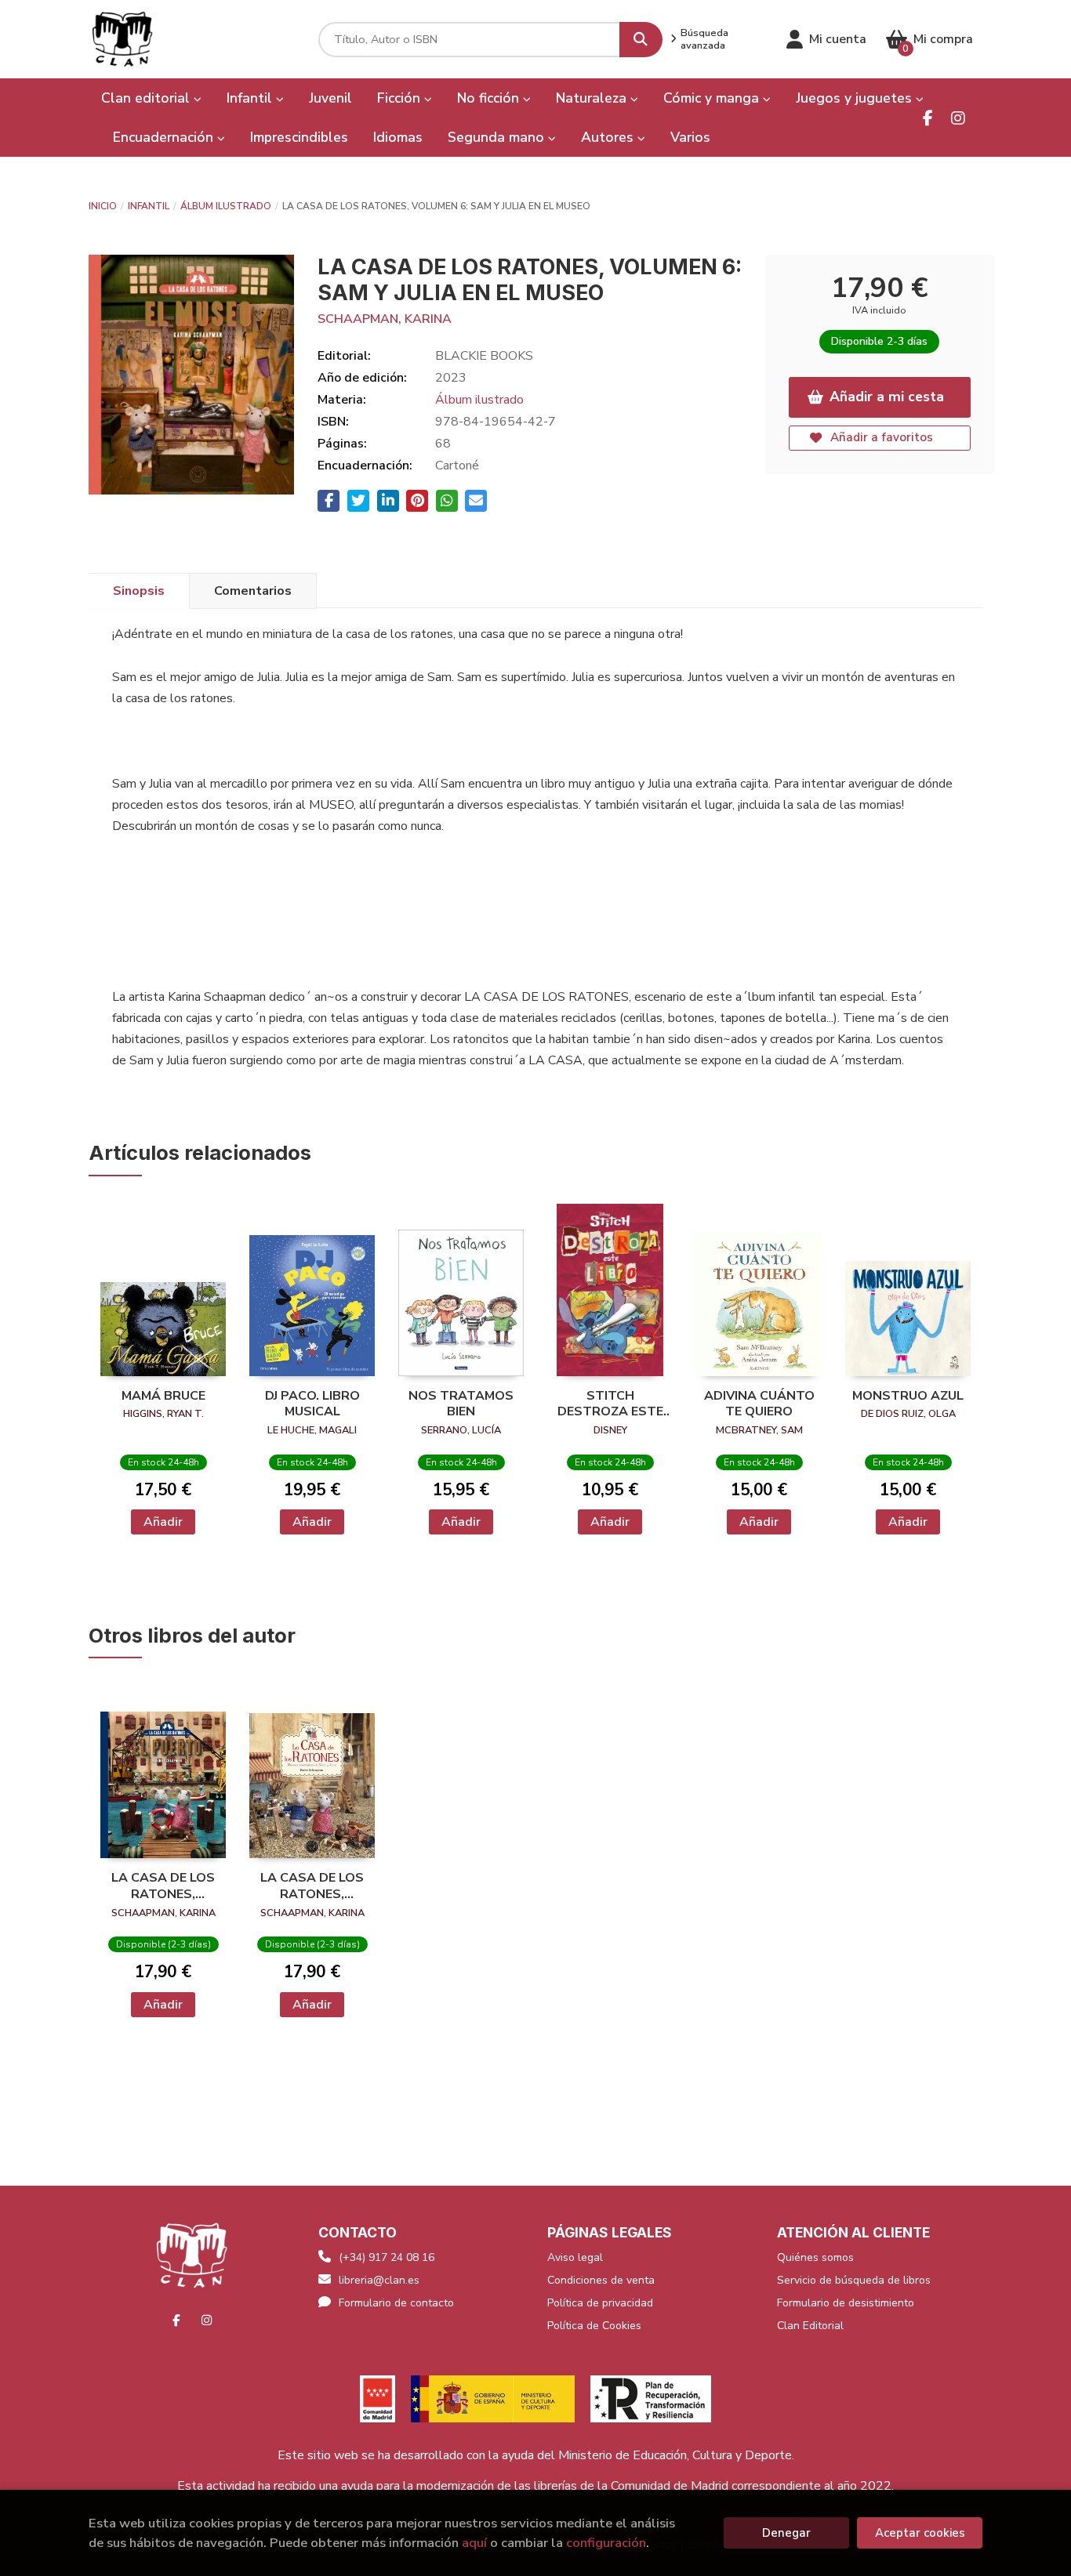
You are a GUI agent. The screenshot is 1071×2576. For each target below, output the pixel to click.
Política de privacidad (600, 2303)
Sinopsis (139, 591)
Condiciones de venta (601, 2280)
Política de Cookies (594, 2326)
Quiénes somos (815, 2257)
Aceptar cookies (920, 2533)
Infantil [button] (251, 98)
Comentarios (253, 591)
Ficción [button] (401, 98)
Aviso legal (575, 2257)
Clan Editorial (810, 2326)
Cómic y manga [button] (713, 98)
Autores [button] (609, 137)
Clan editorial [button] (147, 98)
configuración (606, 2543)
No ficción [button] (490, 98)
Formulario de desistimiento (846, 2303)
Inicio (103, 206)
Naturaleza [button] (593, 98)
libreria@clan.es (379, 2280)
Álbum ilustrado (226, 206)
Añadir (163, 1522)
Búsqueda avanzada (704, 39)
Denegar (786, 2533)
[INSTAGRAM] (958, 118)
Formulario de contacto (396, 2303)
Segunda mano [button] (498, 137)
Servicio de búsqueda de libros (854, 2280)
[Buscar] (641, 40)
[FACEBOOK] (928, 118)
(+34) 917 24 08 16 (387, 2257)
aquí (474, 2543)
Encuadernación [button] (165, 137)
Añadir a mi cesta (887, 397)
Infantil (149, 206)
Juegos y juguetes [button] (856, 98)
